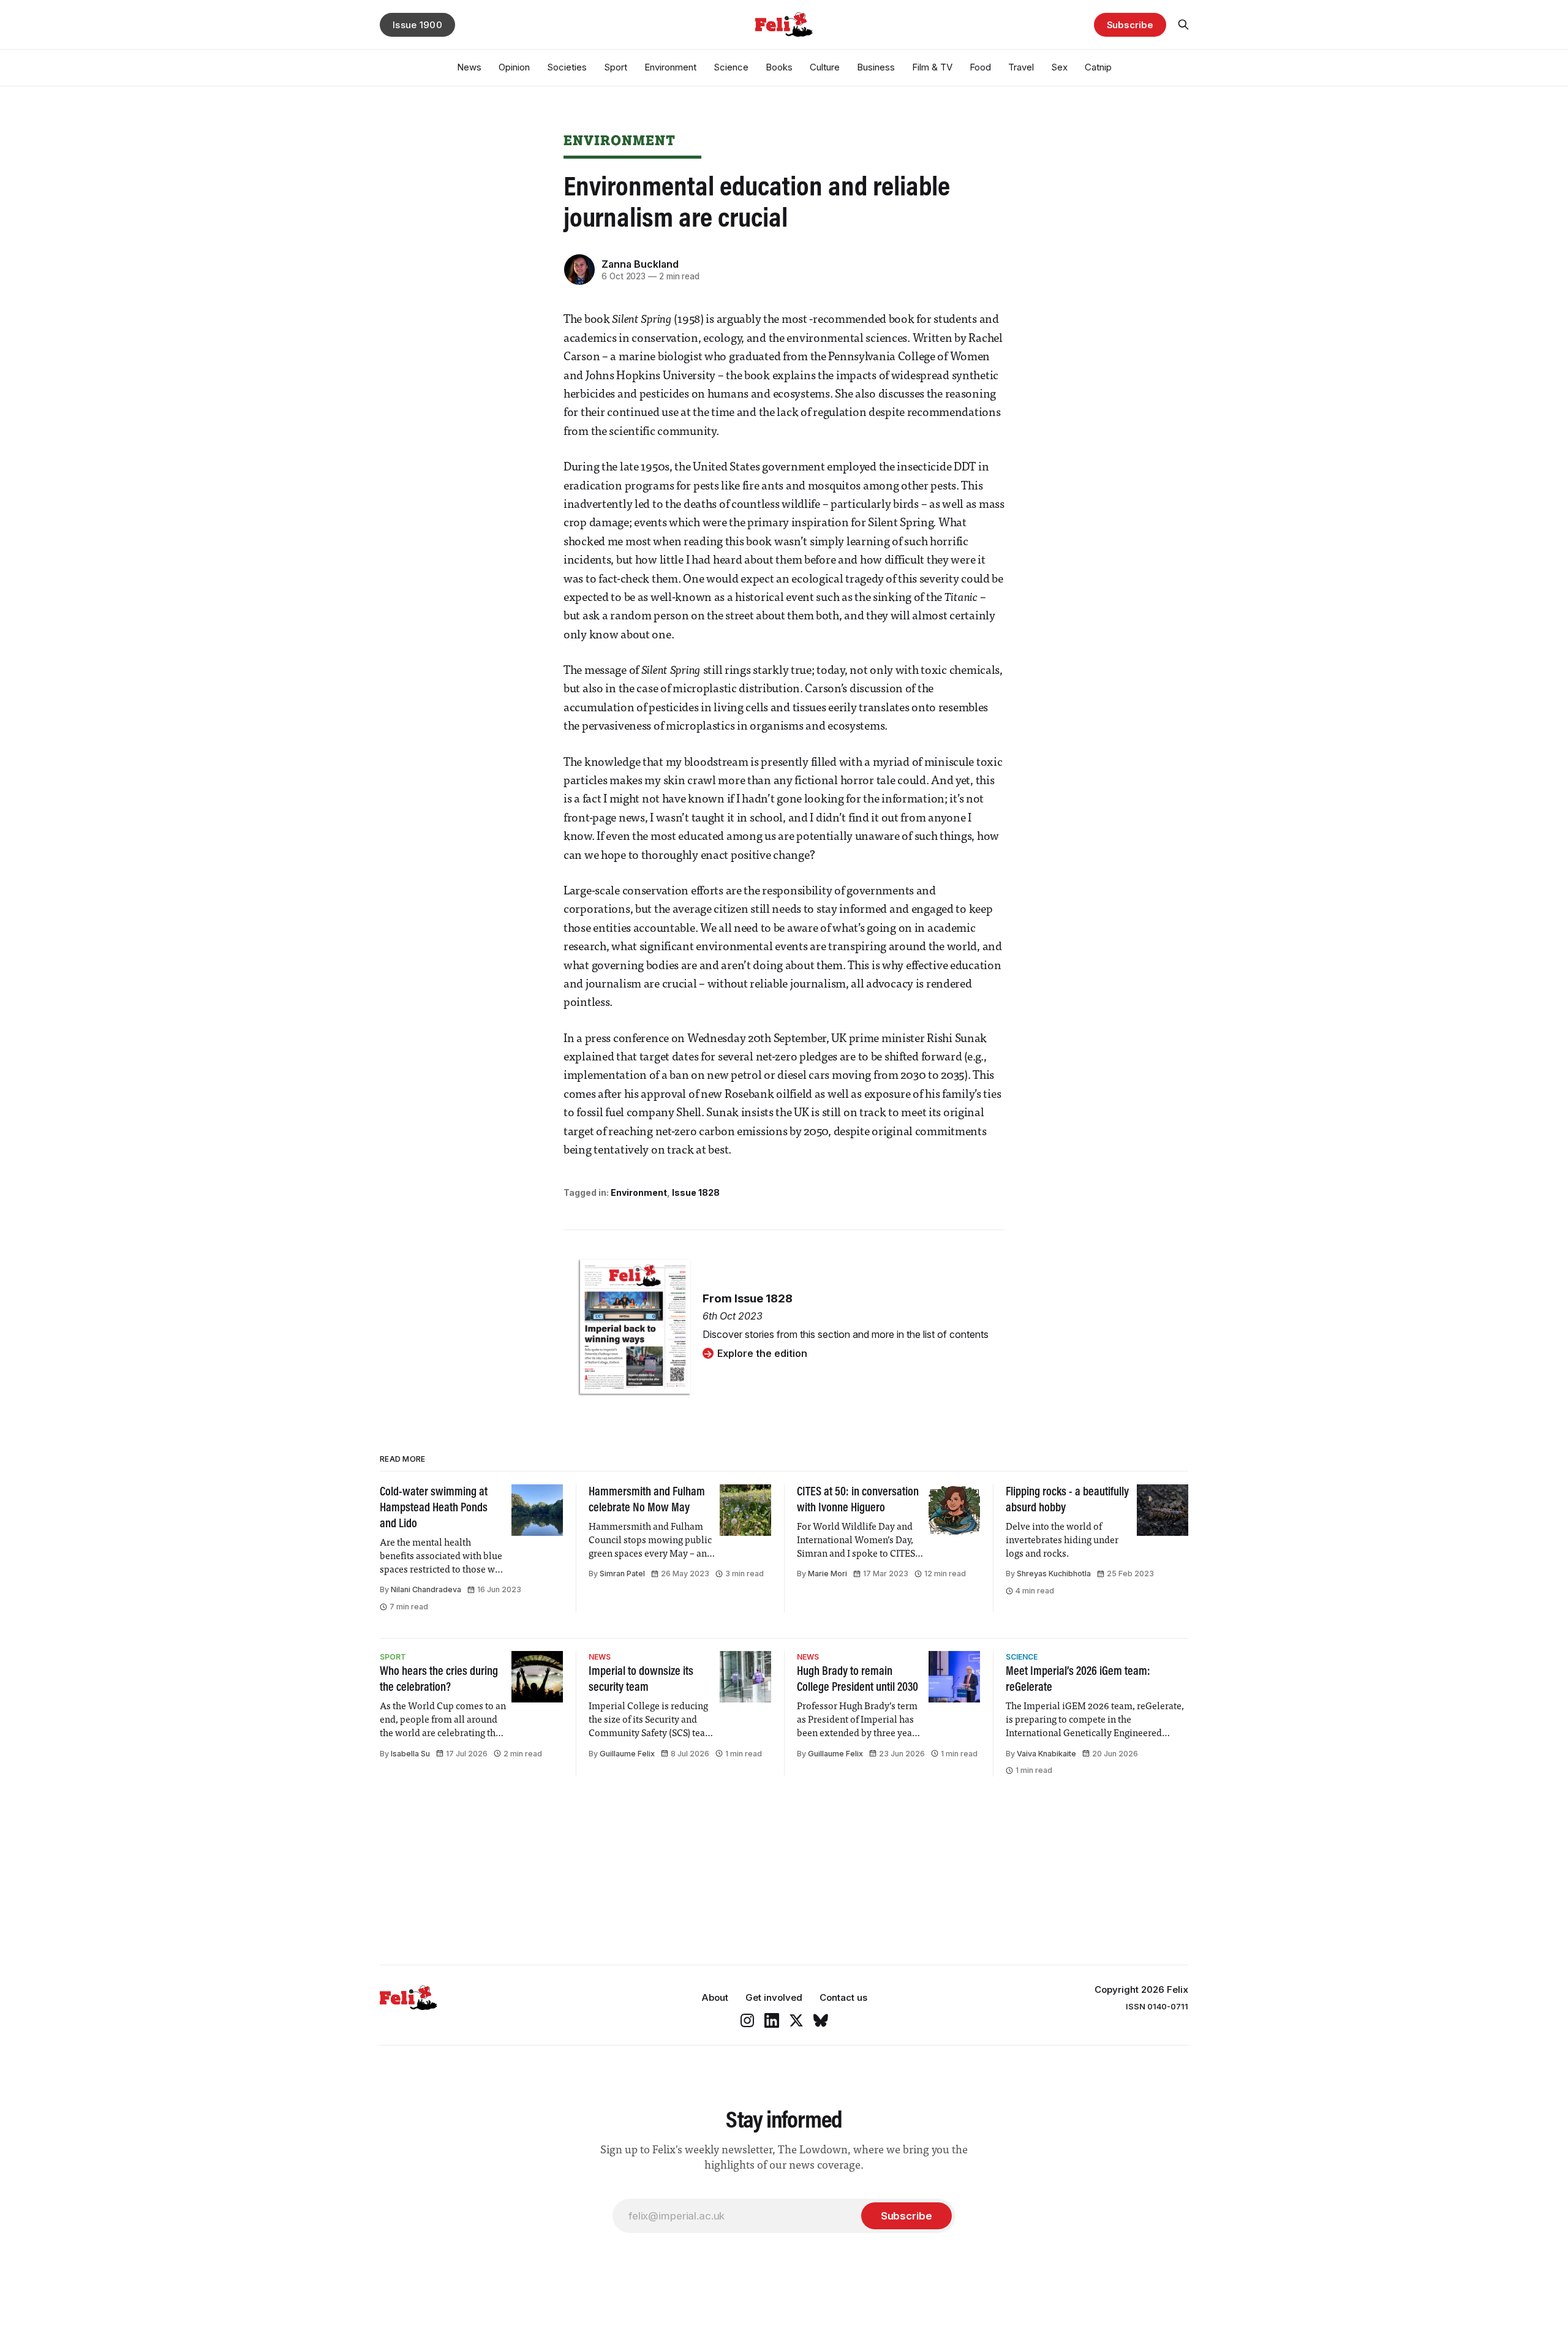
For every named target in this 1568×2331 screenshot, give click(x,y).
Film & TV (932, 67)
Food (980, 67)
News (469, 67)
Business (876, 67)
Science (731, 67)
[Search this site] (1183, 25)
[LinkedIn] (772, 2020)
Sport (616, 67)
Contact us (843, 1997)
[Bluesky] (821, 2020)
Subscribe (1130, 25)
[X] (796, 2020)
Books (779, 67)
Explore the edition (762, 1353)
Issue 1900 (417, 25)
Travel (1021, 67)
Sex (1059, 67)
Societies (567, 67)
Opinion (514, 67)
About (715, 1997)
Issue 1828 (696, 1192)
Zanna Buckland (640, 264)
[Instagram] (747, 2020)
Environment (670, 67)
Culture (825, 67)
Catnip (1098, 67)
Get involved (774, 1997)
